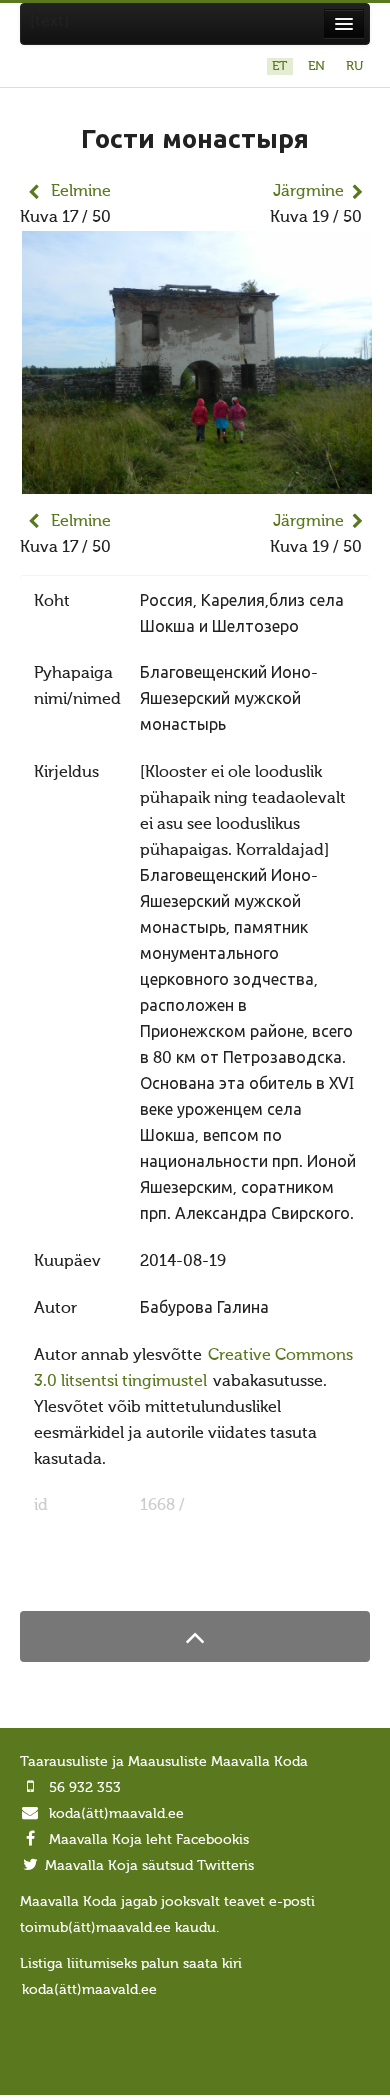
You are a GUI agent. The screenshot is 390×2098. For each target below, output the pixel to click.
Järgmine (308, 192)
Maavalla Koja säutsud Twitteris (149, 1866)
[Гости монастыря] (197, 481)
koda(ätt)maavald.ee (116, 1814)
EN (318, 66)
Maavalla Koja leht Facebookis (149, 1840)
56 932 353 (85, 1788)
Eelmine (81, 192)
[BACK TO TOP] (195, 1636)
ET (281, 66)
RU (354, 66)
